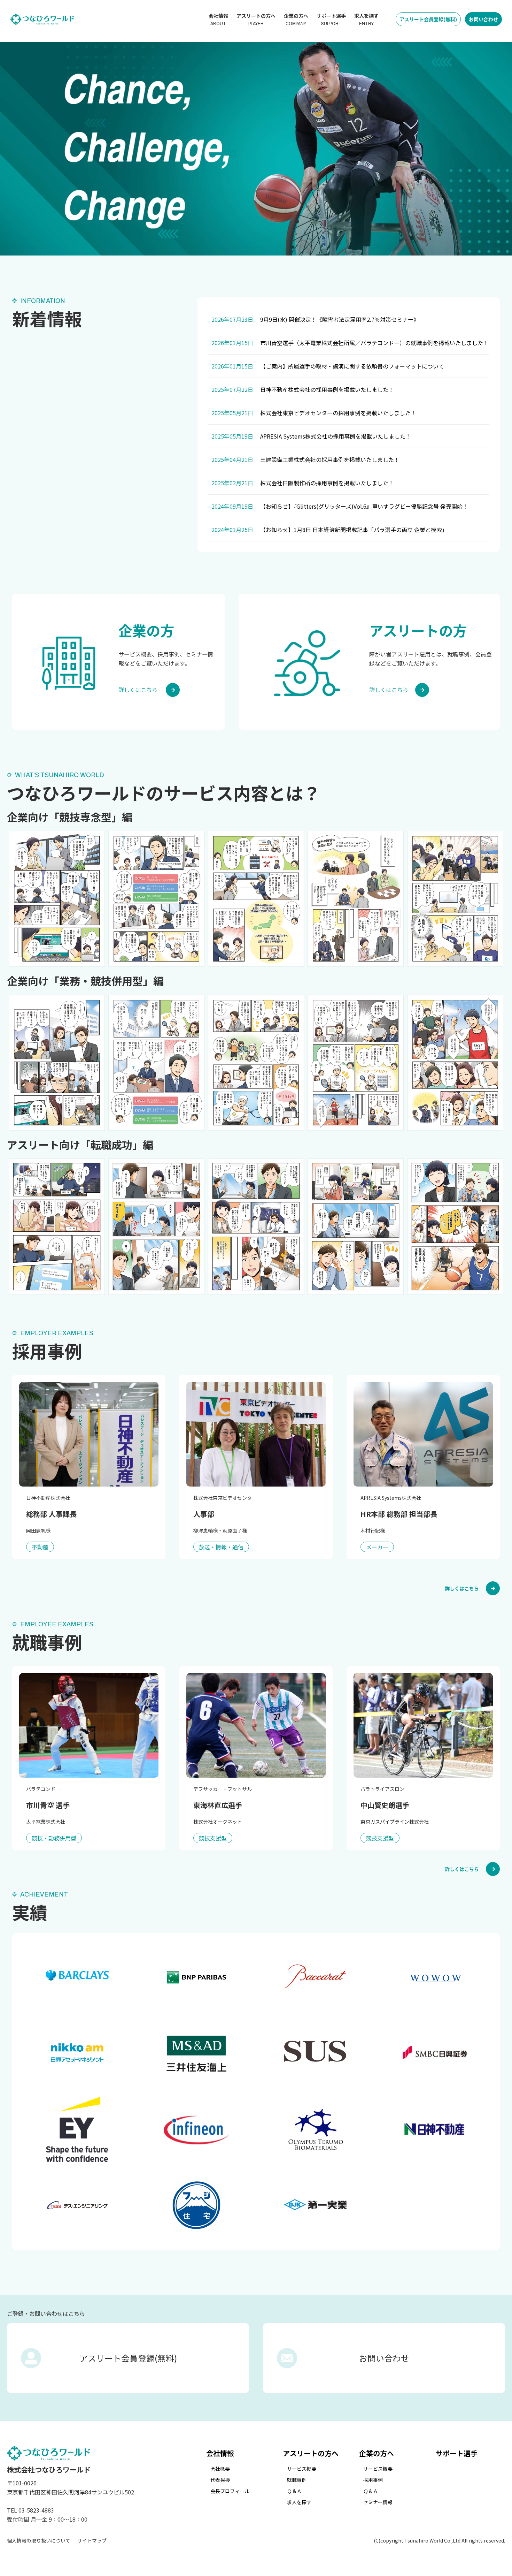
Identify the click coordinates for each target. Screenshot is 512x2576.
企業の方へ (296, 19)
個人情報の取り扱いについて (39, 2540)
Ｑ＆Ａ (294, 2491)
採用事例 (373, 2480)
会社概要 (220, 2469)
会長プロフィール (230, 2491)
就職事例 (297, 2480)
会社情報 (218, 19)
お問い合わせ (483, 19)
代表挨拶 (220, 2480)
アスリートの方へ (256, 19)
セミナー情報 (378, 2502)
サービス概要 (302, 2469)
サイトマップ (92, 2540)
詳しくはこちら (462, 1588)
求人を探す (366, 19)
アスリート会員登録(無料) (428, 19)
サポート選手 (331, 19)
